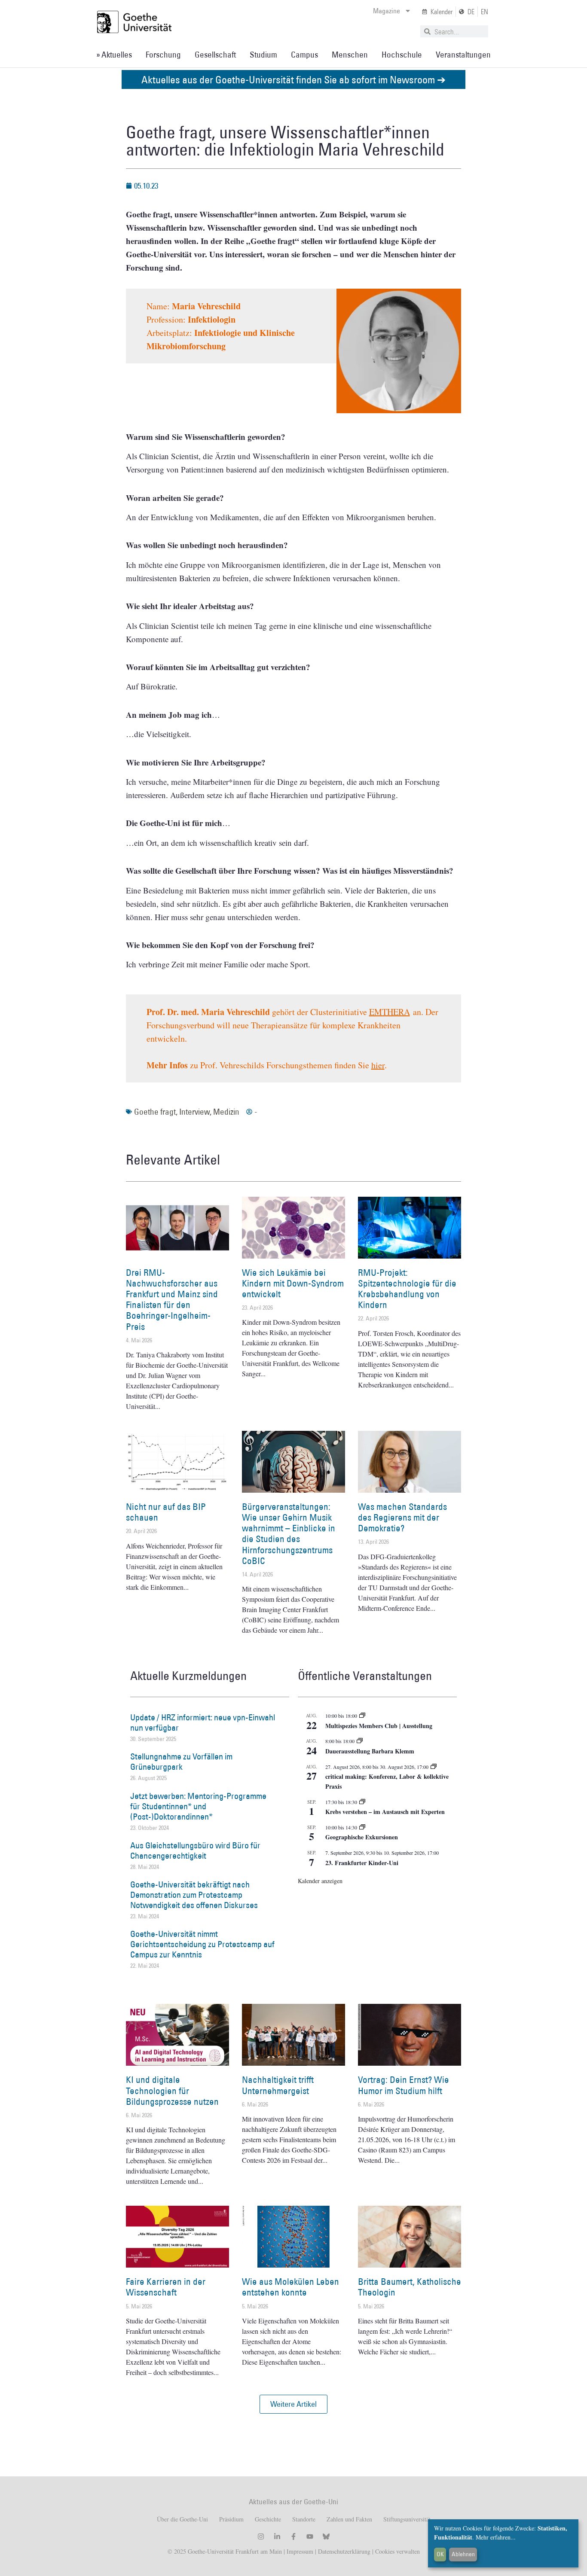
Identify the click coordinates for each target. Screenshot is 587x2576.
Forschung (163, 55)
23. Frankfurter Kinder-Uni (362, 1863)
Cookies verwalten (397, 2551)
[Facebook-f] (293, 2536)
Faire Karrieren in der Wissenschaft (166, 2287)
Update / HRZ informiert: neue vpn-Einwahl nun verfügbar (203, 1722)
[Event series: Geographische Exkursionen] (362, 1827)
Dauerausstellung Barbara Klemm (370, 1751)
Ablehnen (463, 2554)
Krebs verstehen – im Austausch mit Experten (385, 1812)
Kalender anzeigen (320, 1881)
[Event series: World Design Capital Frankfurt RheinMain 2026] (434, 1767)
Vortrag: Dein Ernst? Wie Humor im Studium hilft (404, 2085)
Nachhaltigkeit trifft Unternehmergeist (278, 2085)
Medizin (226, 1112)
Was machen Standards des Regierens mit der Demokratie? (402, 1517)
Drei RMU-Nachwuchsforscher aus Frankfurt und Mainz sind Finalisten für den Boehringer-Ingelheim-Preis (172, 1300)
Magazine (387, 11)
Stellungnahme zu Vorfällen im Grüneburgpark (181, 1762)
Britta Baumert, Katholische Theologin (410, 2287)
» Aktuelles (114, 55)
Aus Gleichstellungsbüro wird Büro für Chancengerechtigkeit (195, 1850)
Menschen (350, 55)
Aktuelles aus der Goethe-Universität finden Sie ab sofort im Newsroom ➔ (293, 79)
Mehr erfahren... (496, 2537)
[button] (293, 2404)
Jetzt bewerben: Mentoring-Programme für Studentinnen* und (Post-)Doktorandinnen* (198, 1806)
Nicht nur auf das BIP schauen (166, 1512)
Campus (304, 55)
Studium (263, 55)
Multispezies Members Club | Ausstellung (379, 1726)
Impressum (299, 2551)
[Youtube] (310, 2536)
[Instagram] (261, 2536)
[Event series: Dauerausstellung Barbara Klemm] (360, 1741)
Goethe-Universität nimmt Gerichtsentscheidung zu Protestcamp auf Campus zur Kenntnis (202, 1944)
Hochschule (402, 55)
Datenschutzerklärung (344, 2551)
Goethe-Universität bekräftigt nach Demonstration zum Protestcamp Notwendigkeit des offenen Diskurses (194, 1895)
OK (440, 2554)
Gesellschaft (215, 55)
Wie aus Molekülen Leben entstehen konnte (290, 2287)
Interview (194, 1112)
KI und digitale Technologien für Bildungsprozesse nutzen (172, 2090)
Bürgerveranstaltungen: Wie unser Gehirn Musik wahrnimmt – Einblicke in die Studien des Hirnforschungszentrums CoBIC (289, 1534)
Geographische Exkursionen (362, 1837)
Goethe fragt (155, 1112)
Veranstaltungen (463, 55)
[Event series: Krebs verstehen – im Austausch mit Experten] (362, 1802)
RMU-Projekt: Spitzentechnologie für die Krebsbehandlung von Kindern (407, 1289)
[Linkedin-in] (277, 2536)
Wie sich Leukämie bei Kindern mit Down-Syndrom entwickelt (293, 1283)
